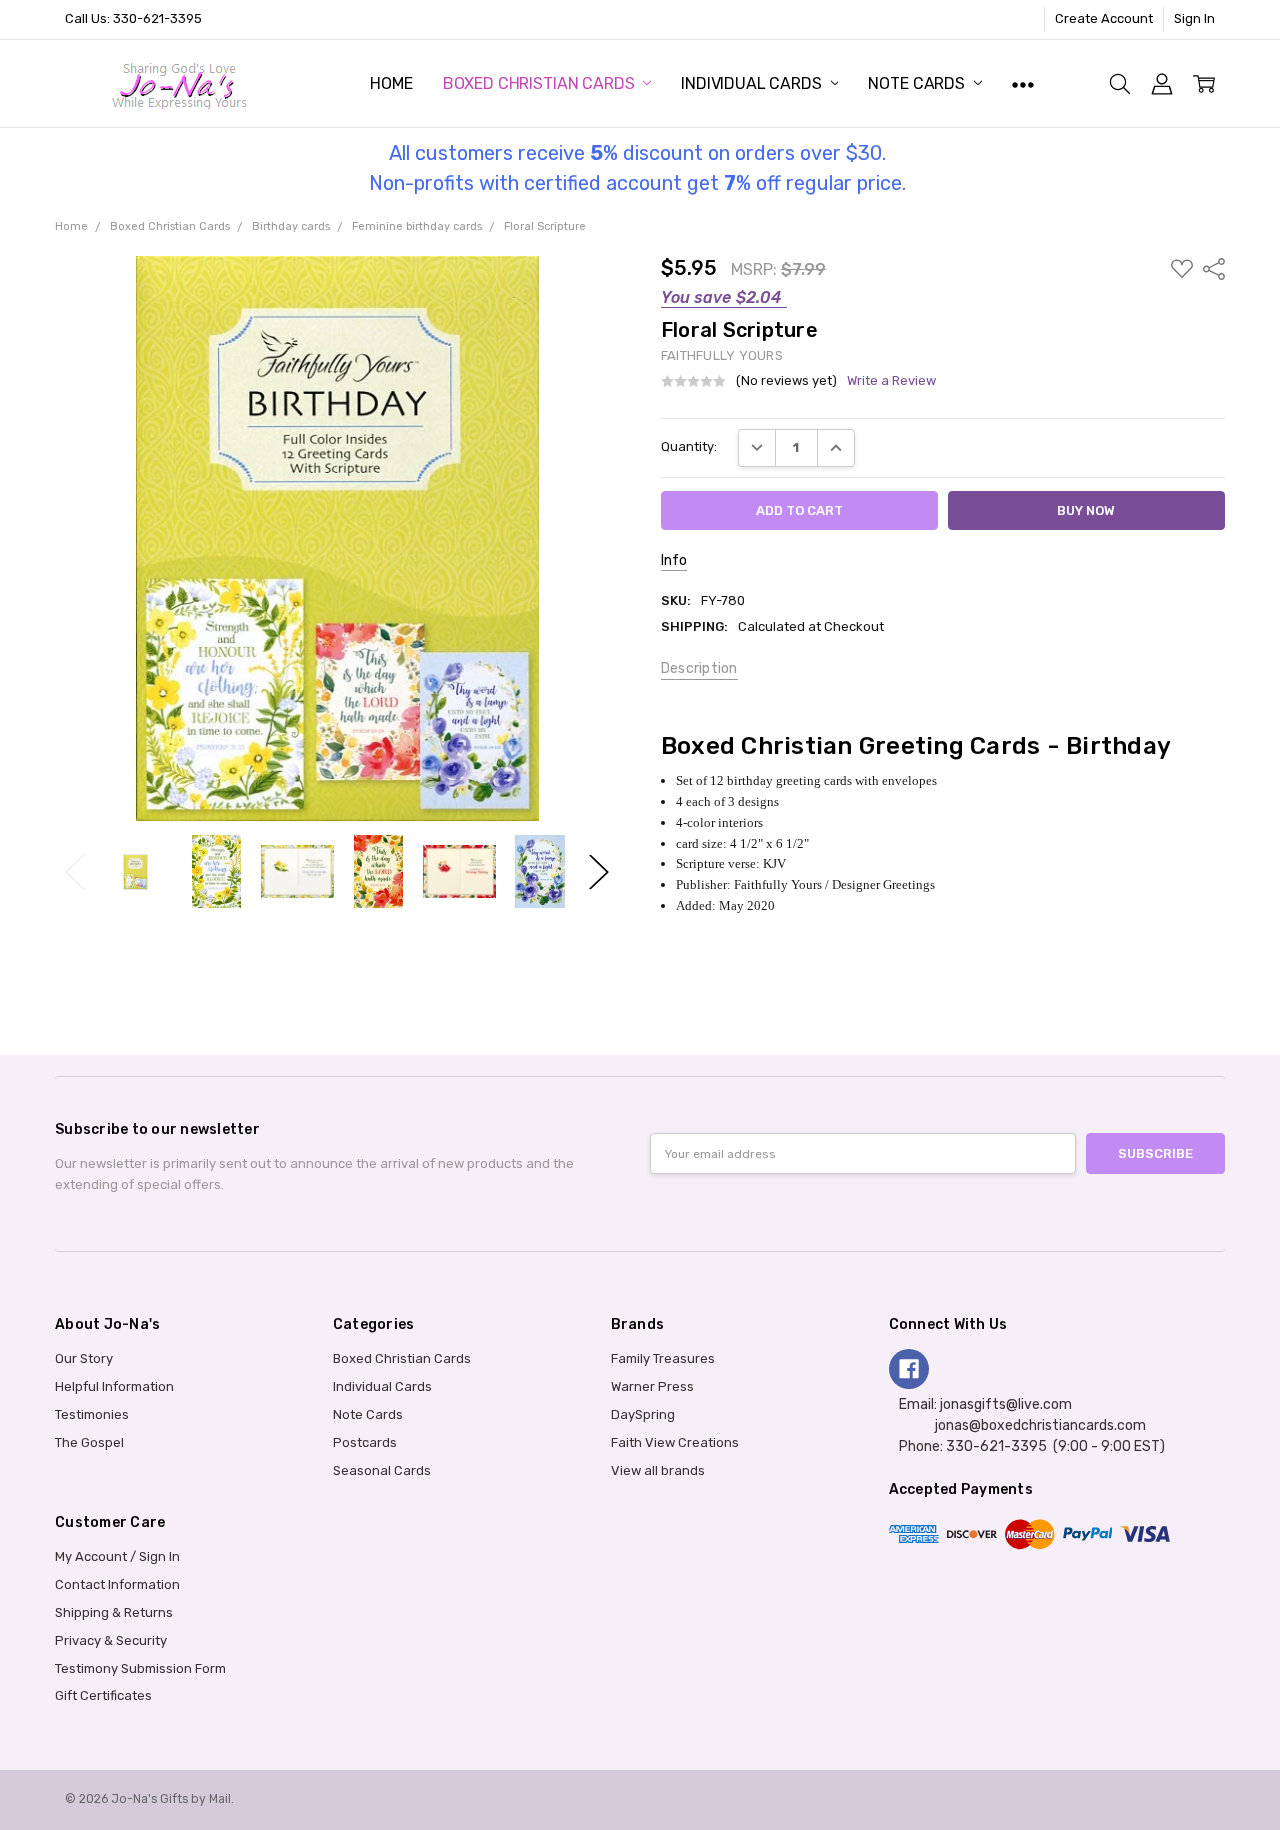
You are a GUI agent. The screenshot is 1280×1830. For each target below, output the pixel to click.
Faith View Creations (675, 1442)
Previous (75, 871)
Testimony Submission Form (140, 1668)
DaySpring (643, 1414)
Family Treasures (663, 1358)
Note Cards (918, 83)
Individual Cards (753, 83)
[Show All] (1023, 83)
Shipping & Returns (114, 1612)
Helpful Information (114, 1386)
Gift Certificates (103, 1695)
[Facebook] (909, 1369)
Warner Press (652, 1386)
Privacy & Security (111, 1640)
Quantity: (689, 446)
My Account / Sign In (117, 1556)
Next (599, 871)
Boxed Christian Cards (540, 83)
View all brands (658, 1470)
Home (391, 83)
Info (674, 560)
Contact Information (117, 1584)
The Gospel (89, 1442)
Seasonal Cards (382, 1470)
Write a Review (891, 381)
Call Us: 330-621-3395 (133, 18)
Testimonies (92, 1414)
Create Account (1104, 18)
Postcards (365, 1442)
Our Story (84, 1358)
